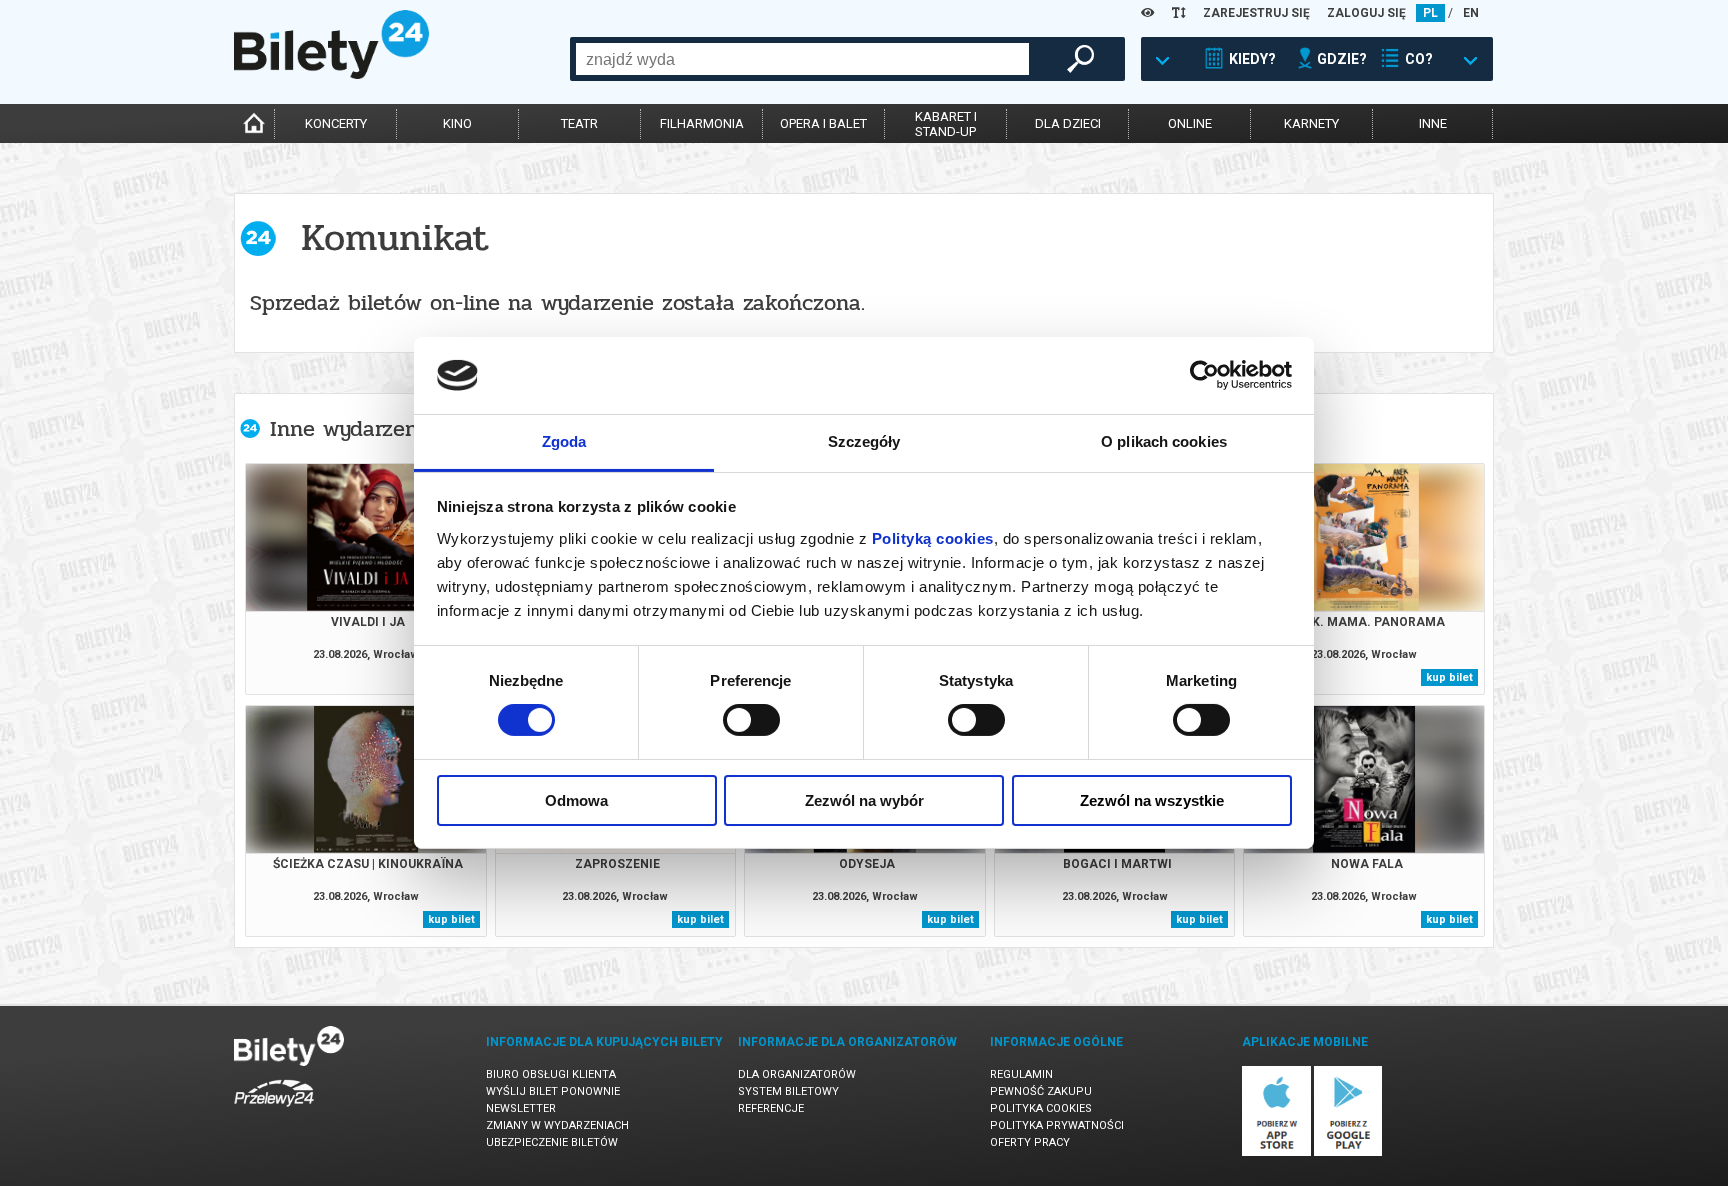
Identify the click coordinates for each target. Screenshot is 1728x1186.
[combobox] (802, 59)
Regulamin (1021, 1074)
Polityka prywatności (1057, 1125)
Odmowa (576, 800)
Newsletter (521, 1108)
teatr (579, 123)
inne (1433, 123)
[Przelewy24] (274, 1110)
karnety (1311, 123)
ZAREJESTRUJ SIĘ (1256, 13)
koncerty (336, 123)
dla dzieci (1068, 123)
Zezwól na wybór (864, 800)
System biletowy (788, 1091)
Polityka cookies (1041, 1108)
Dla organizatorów (797, 1074)
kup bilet (1449, 677)
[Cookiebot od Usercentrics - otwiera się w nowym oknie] (1204, 375)
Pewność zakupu (1041, 1091)
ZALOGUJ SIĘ (1366, 13)
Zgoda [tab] (564, 441)
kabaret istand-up (946, 124)
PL (1430, 13)
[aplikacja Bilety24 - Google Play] (1348, 1152)
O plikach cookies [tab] (1164, 441)
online (1190, 123)
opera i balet (823, 123)
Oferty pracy (1030, 1142)
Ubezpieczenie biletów (552, 1142)
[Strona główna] (331, 74)
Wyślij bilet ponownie (553, 1091)
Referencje (771, 1108)
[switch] (751, 720)
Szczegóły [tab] (864, 441)
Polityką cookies (933, 538)
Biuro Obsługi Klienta (551, 1074)
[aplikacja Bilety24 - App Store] (1276, 1152)
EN (1471, 13)
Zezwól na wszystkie (1152, 800)
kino (457, 123)
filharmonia (702, 123)
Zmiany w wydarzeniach (557, 1125)
